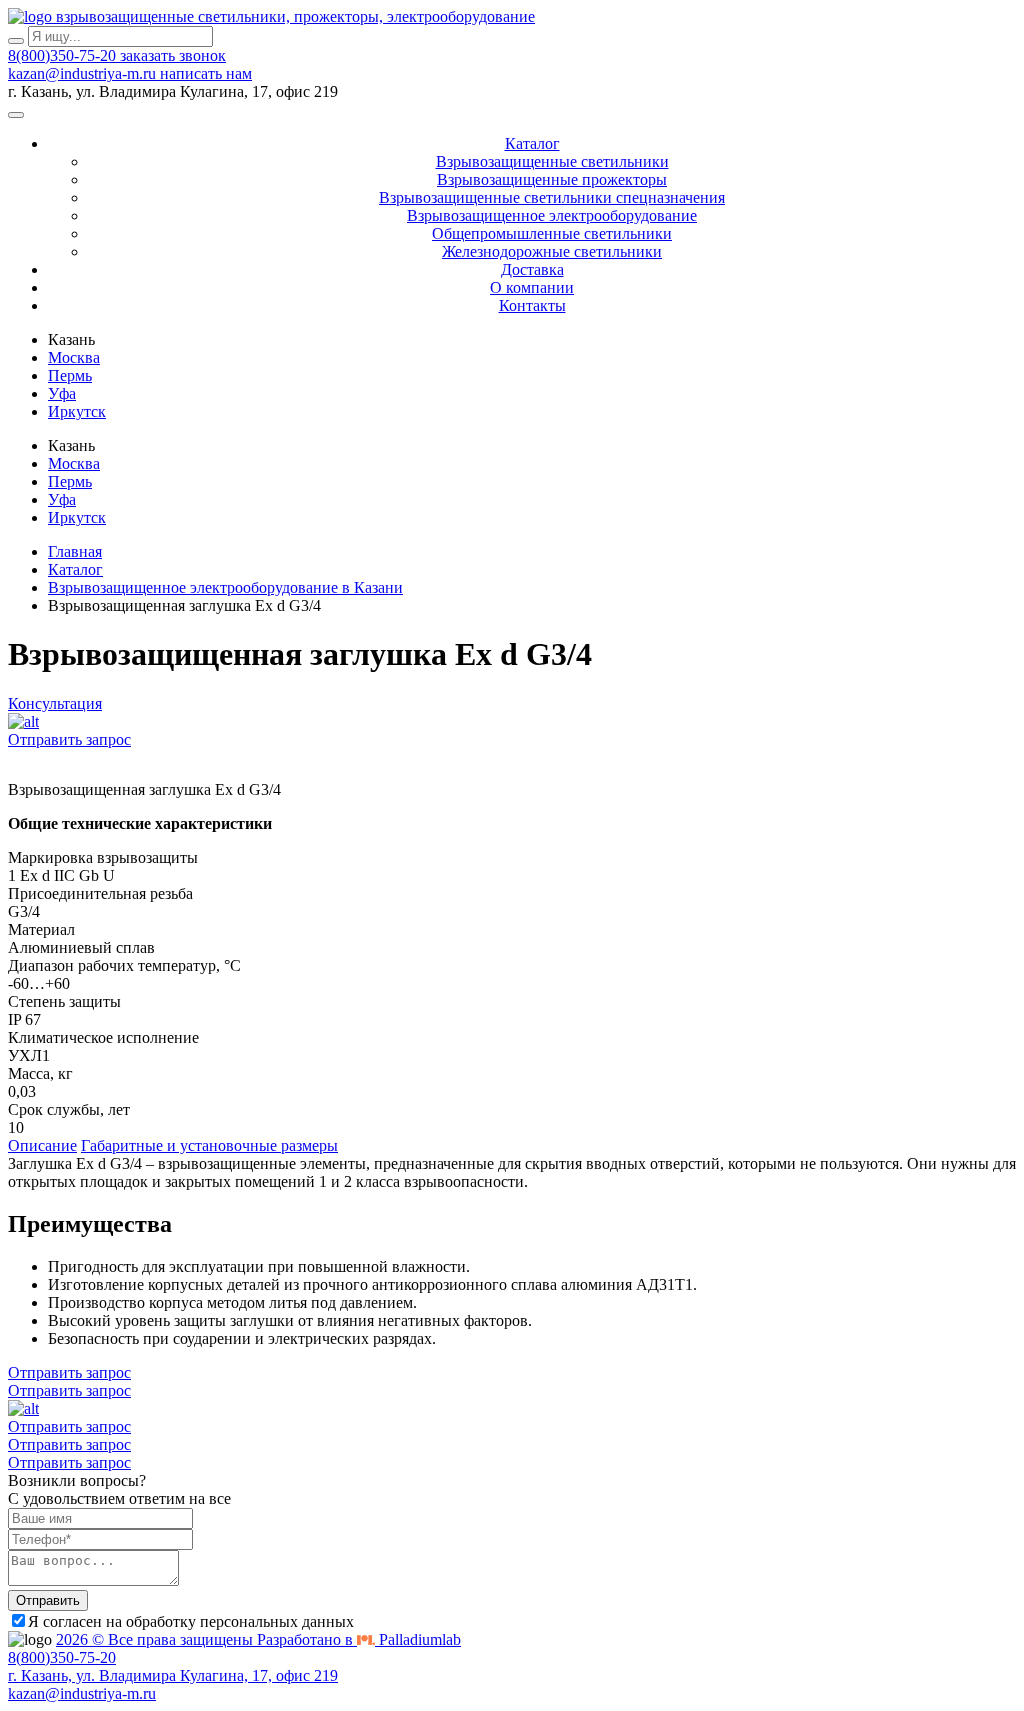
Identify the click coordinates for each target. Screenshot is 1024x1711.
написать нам (206, 73)
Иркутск (77, 411)
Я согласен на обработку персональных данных (191, 1621)
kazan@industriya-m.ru (84, 73)
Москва (74, 357)
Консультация (55, 703)
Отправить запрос (69, 739)
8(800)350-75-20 (64, 55)
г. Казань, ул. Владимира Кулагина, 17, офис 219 (173, 1675)
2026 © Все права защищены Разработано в (258, 1639)
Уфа (62, 393)
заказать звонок (173, 55)
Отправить (48, 1600)
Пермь (70, 375)
